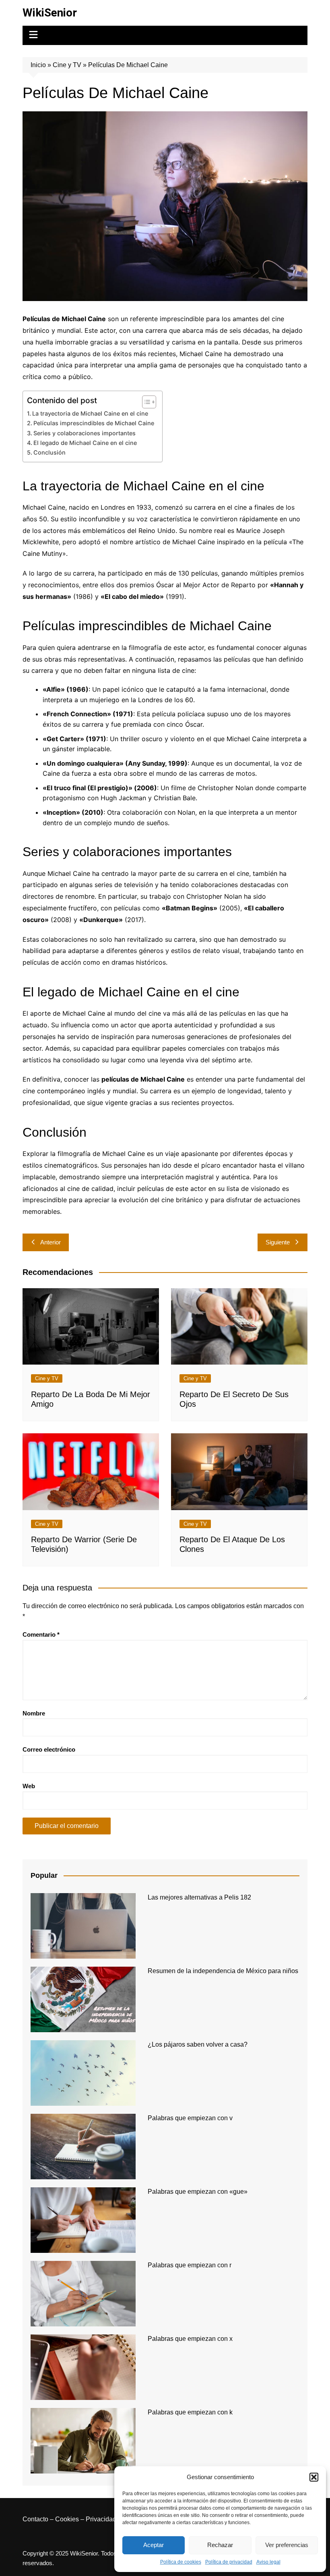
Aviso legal (268, 2562)
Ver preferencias (287, 2545)
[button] (314, 2477)
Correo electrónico (49, 1749)
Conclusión (49, 452)
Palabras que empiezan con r (190, 2265)
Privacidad (101, 2519)
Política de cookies (181, 2562)
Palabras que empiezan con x (190, 2339)
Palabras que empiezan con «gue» (198, 2192)
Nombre (34, 1713)
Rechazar (220, 2545)
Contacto (35, 2519)
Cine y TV (67, 65)
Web (29, 1786)
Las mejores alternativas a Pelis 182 (199, 1897)
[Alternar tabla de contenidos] (145, 402)
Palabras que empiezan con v (190, 2118)
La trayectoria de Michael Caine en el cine (90, 413)
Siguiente (278, 1242)
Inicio (38, 65)
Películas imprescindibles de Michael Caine (94, 423)
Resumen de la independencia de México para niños (223, 1971)
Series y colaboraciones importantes (85, 433)
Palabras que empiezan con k (190, 2412)
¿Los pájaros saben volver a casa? (198, 2044)
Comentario (41, 1634)
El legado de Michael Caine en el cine (85, 443)
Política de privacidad (229, 2562)
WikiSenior (50, 13)
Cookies (67, 2519)
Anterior (51, 1242)
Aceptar (154, 2545)
